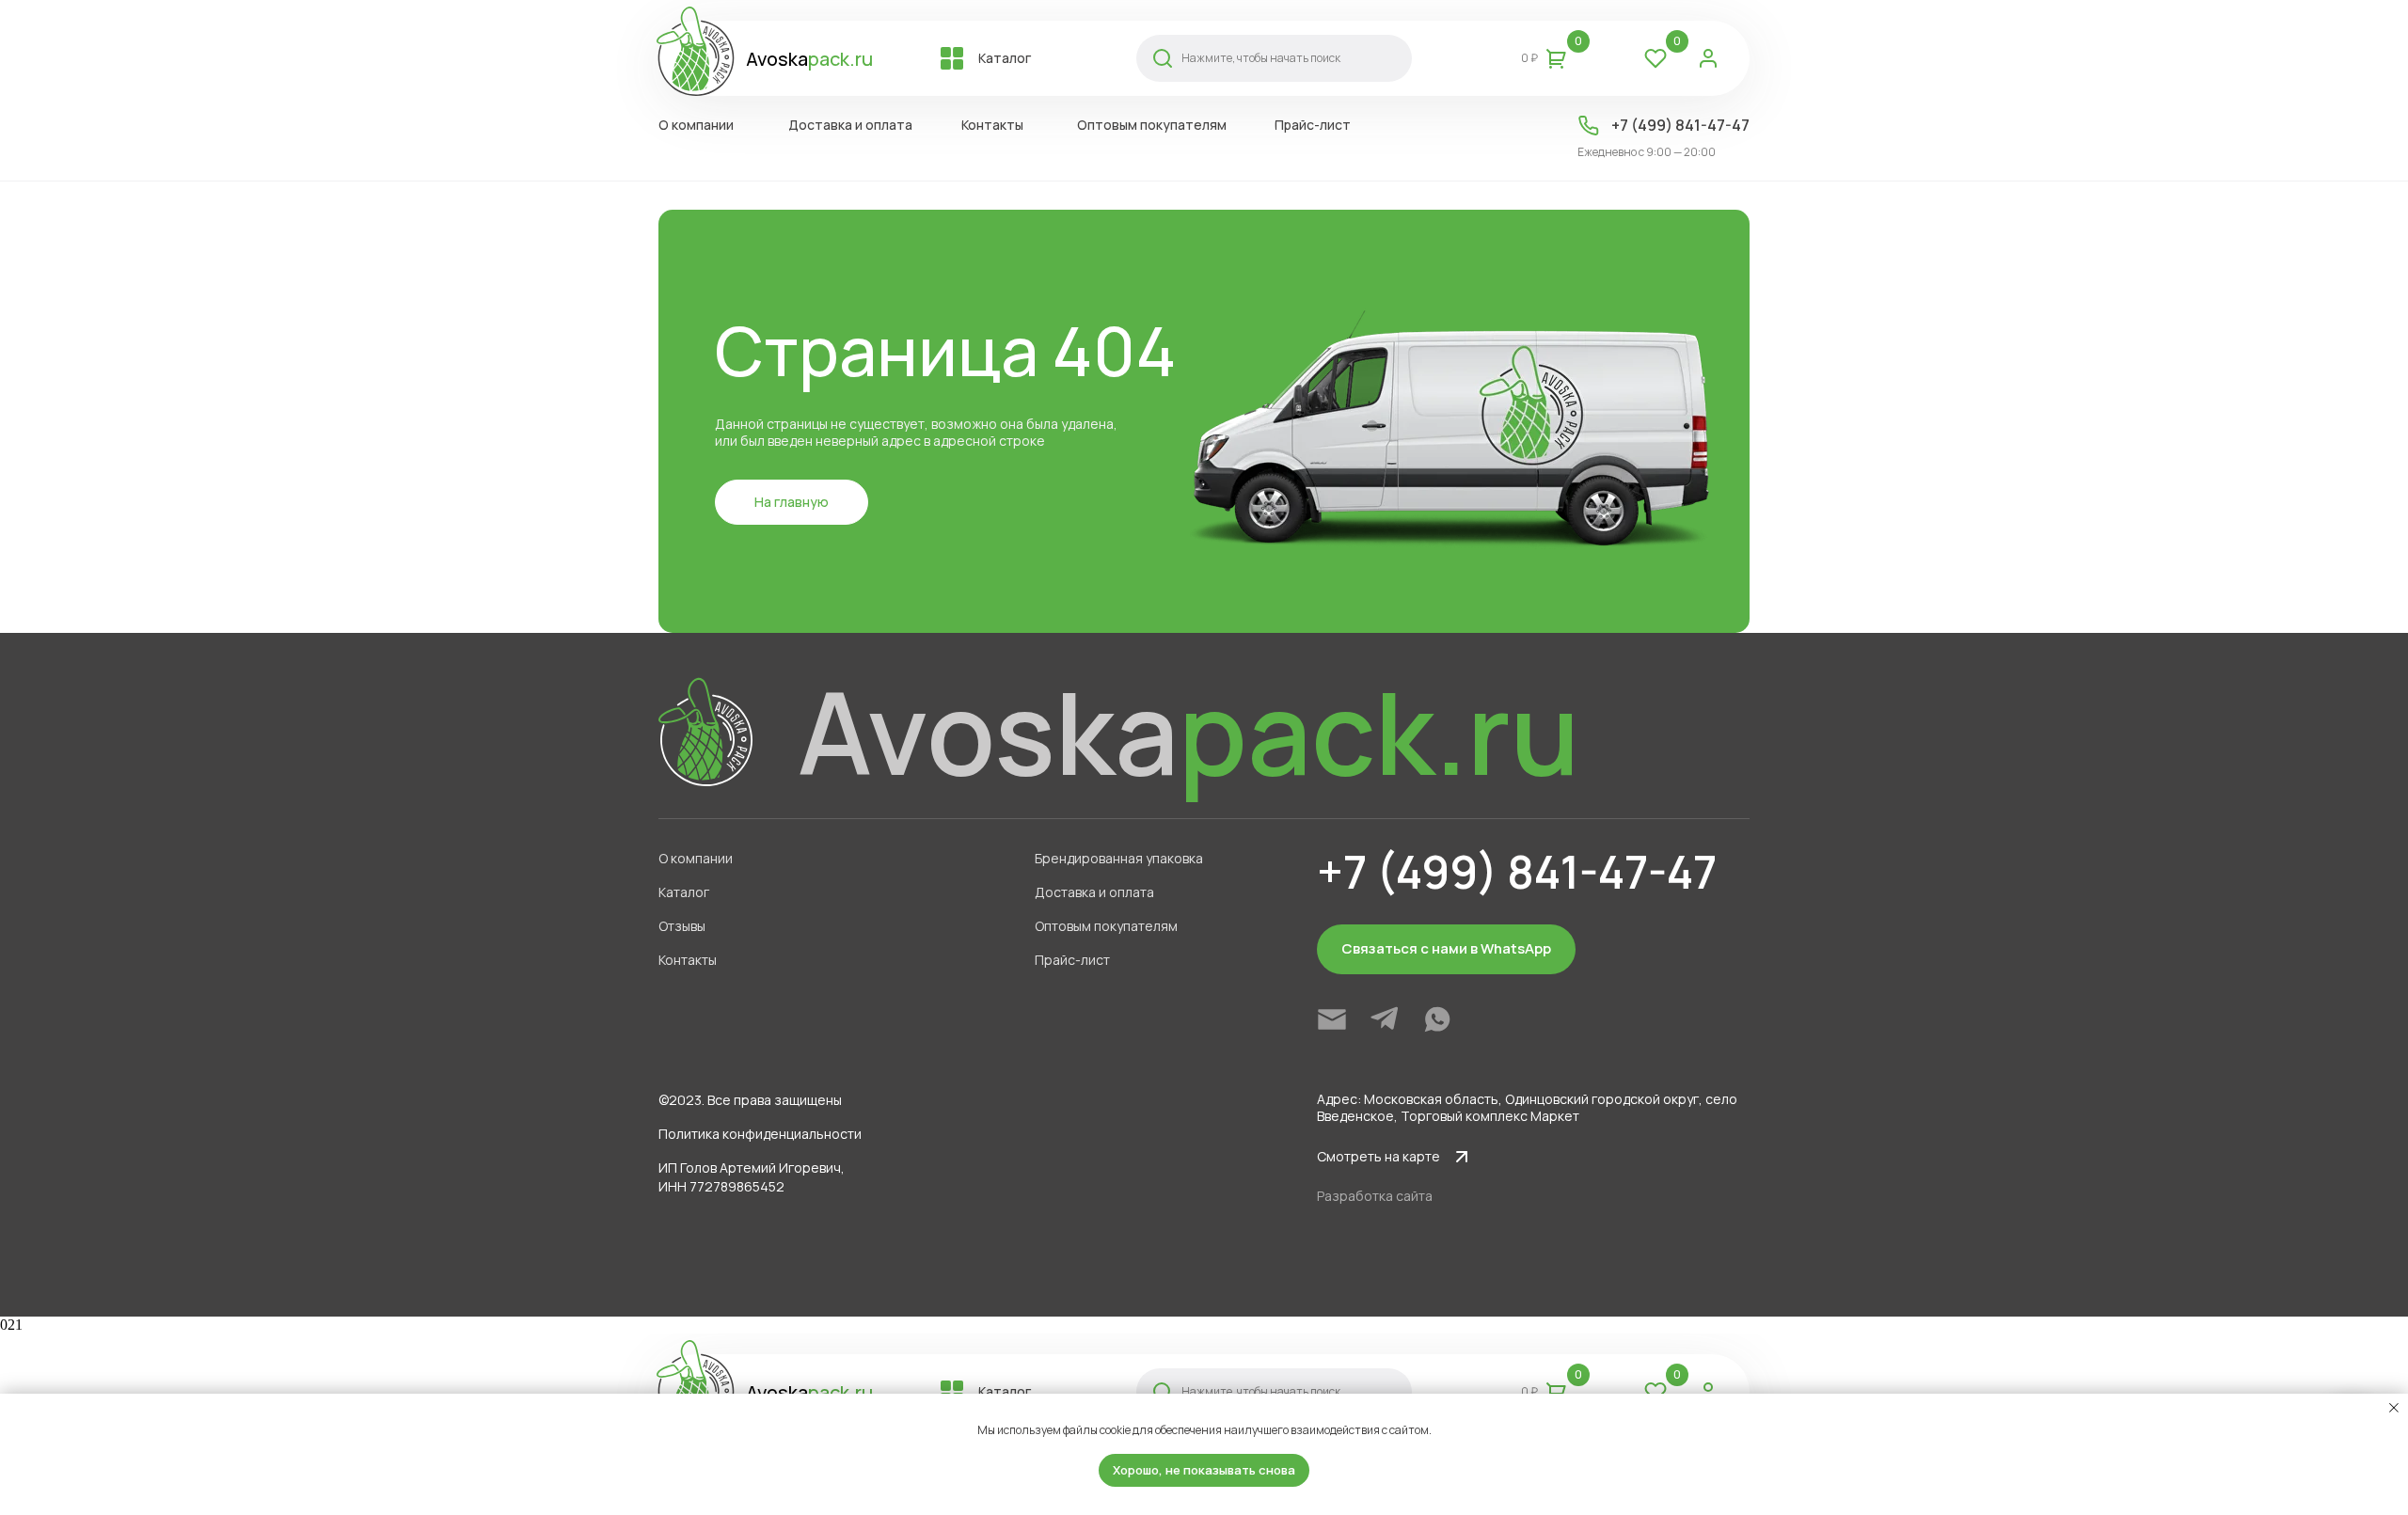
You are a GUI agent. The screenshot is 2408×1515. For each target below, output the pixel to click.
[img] (1332, 1019)
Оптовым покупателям (1106, 926)
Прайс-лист (1072, 960)
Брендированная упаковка (1119, 858)
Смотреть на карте (1378, 1156)
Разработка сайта (1375, 1196)
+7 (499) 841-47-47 (1680, 125)
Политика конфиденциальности (760, 1134)
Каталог (684, 892)
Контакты (688, 960)
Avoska (809, 59)
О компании (696, 858)
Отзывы (682, 926)
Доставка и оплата (1094, 892)
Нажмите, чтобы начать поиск (1261, 58)
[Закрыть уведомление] (2394, 1408)
